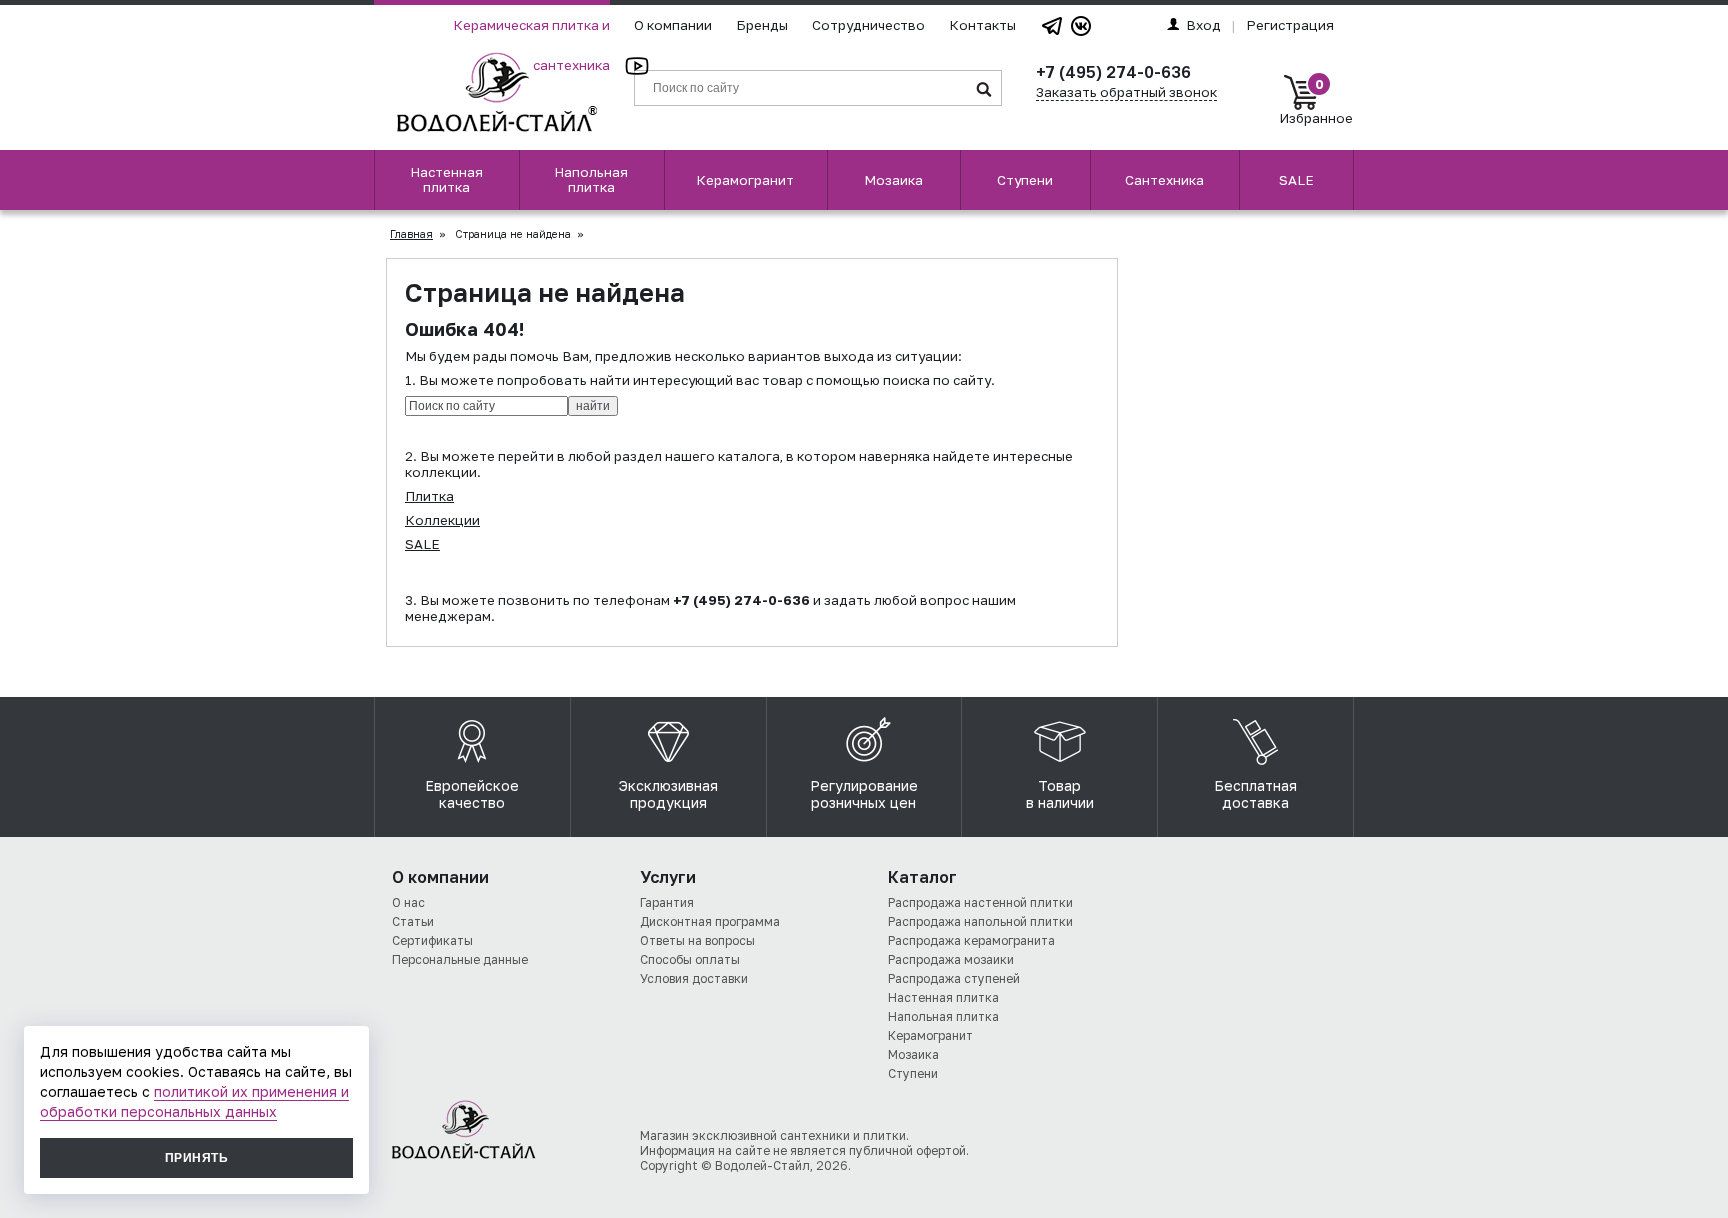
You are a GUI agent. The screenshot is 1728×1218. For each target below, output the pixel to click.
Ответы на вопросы (697, 940)
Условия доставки (694, 978)
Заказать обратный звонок (1126, 92)
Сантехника (1164, 180)
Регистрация (1290, 25)
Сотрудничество (868, 25)
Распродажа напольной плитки (980, 921)
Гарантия (667, 902)
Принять (196, 1158)
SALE (1296, 180)
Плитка (429, 496)
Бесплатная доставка (1255, 794)
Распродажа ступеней (954, 978)
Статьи (413, 921)
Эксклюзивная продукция (668, 794)
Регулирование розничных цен (864, 794)
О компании (673, 25)
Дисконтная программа (710, 921)
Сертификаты (432, 940)
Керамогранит (745, 180)
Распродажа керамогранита (971, 940)
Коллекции (442, 520)
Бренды (762, 25)
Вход (1203, 25)
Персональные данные (460, 959)
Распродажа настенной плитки (980, 902)
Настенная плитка (446, 179)
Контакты (982, 25)
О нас (408, 902)
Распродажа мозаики (951, 959)
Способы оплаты (690, 959)
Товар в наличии (1060, 794)
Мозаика (893, 180)
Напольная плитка (591, 179)
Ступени (1025, 180)
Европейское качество (472, 794)
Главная (411, 234)
